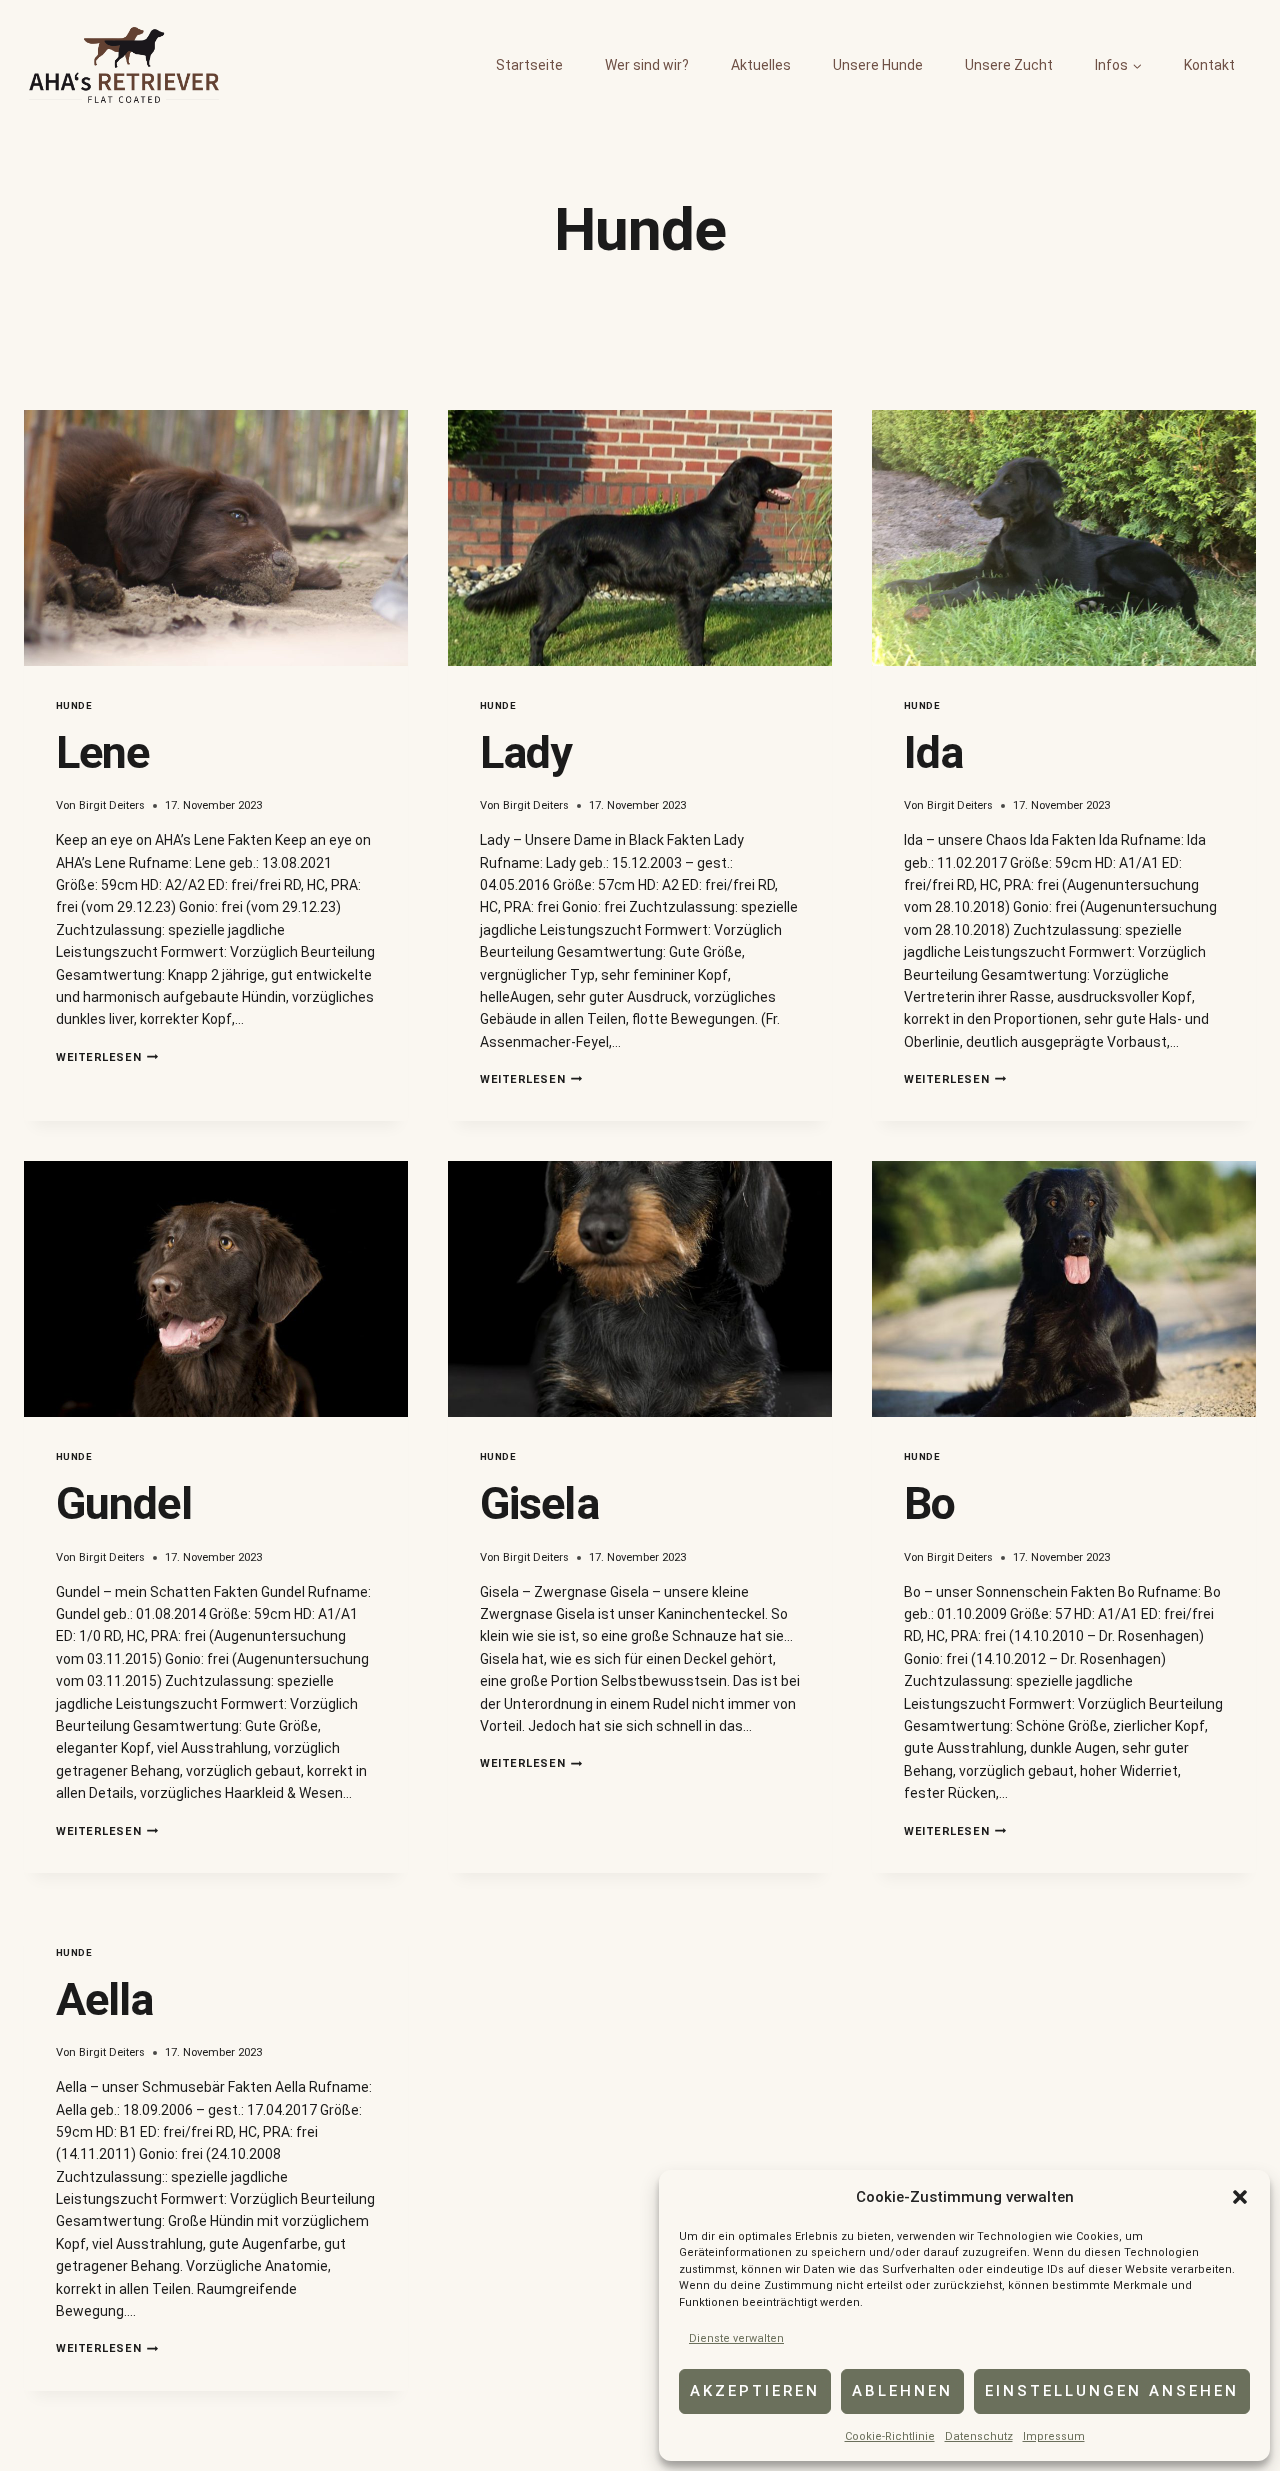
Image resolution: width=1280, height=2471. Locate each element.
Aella (105, 1999)
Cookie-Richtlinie (890, 2436)
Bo (929, 1503)
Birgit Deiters (112, 805)
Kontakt (1209, 65)
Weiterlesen (107, 1057)
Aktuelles (761, 65)
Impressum (1054, 2436)
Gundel (124, 1503)
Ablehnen (902, 2391)
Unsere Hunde (878, 65)
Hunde (74, 705)
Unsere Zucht (1009, 65)
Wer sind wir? (647, 65)
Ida (933, 752)
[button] (1240, 2197)
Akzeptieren (755, 2391)
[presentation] (216, 538)
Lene (102, 752)
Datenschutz (979, 2436)
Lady (526, 752)
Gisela (539, 1503)
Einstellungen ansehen (1112, 2391)
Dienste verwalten (736, 2338)
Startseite (529, 65)
